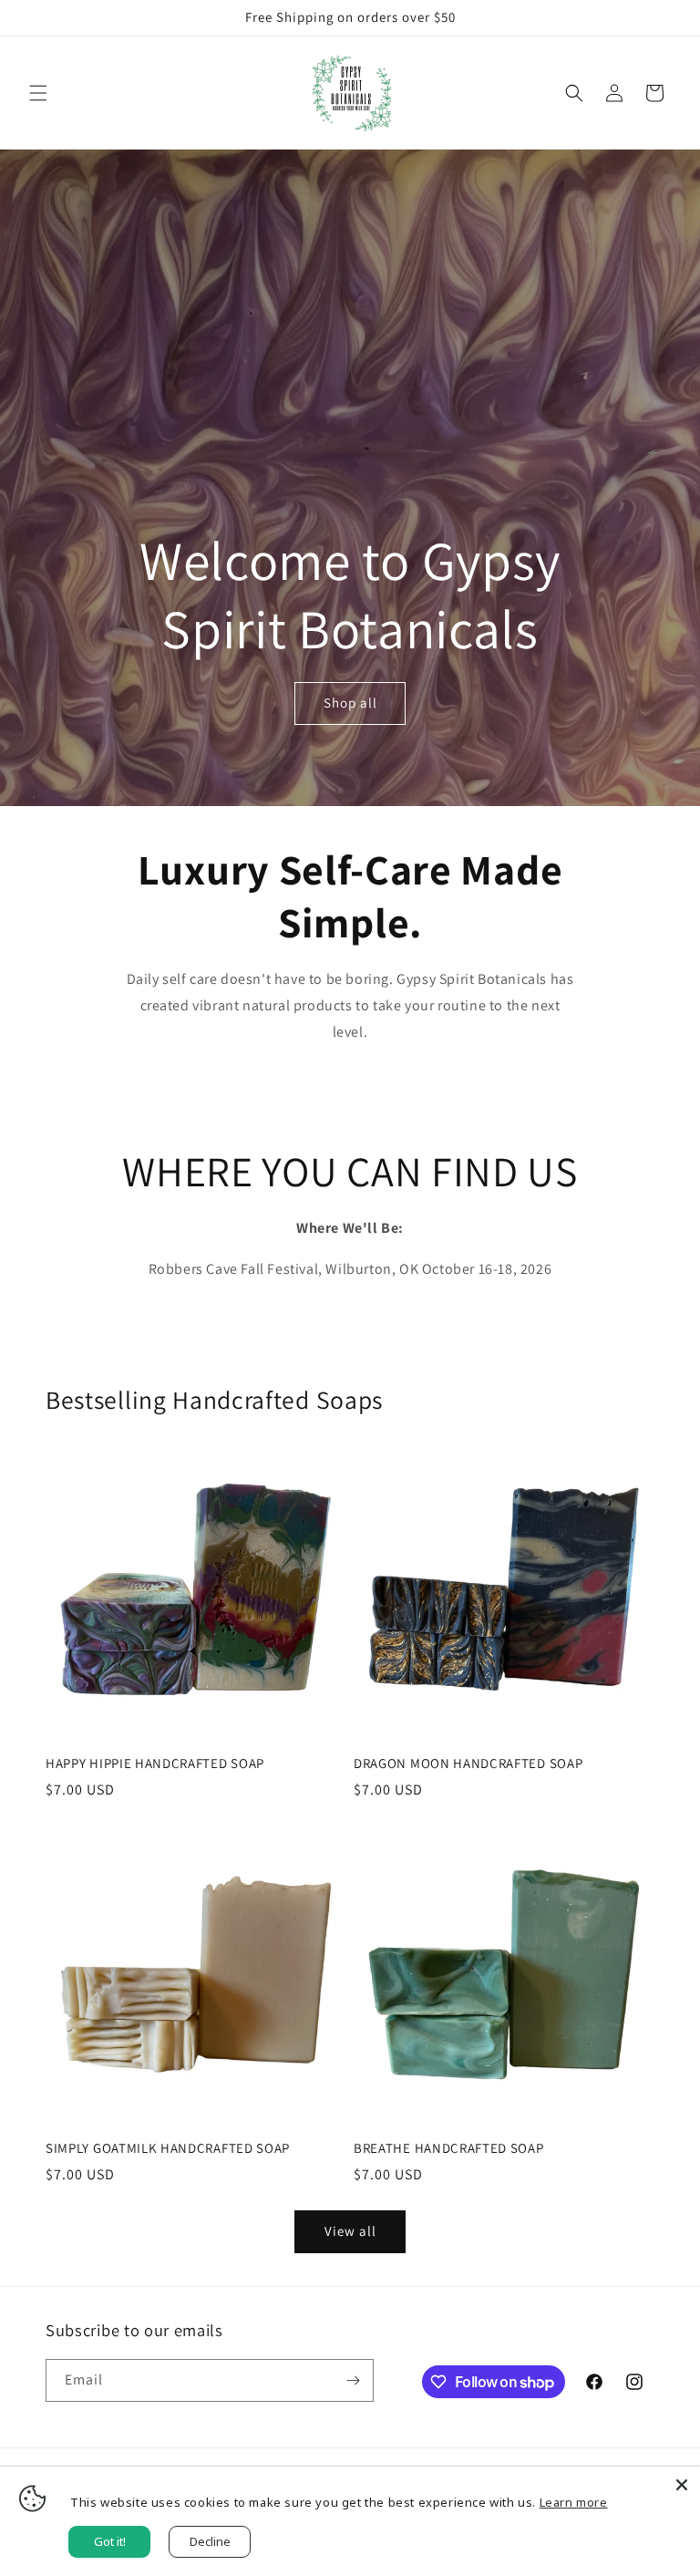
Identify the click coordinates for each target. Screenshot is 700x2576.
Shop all (350, 703)
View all (350, 2231)
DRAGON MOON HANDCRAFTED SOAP (468, 1764)
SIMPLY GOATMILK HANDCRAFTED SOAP (168, 2148)
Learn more (574, 2502)
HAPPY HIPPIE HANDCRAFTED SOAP (155, 1764)
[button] (38, 93)
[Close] (682, 2485)
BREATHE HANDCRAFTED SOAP (449, 2148)
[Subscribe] (353, 2380)
